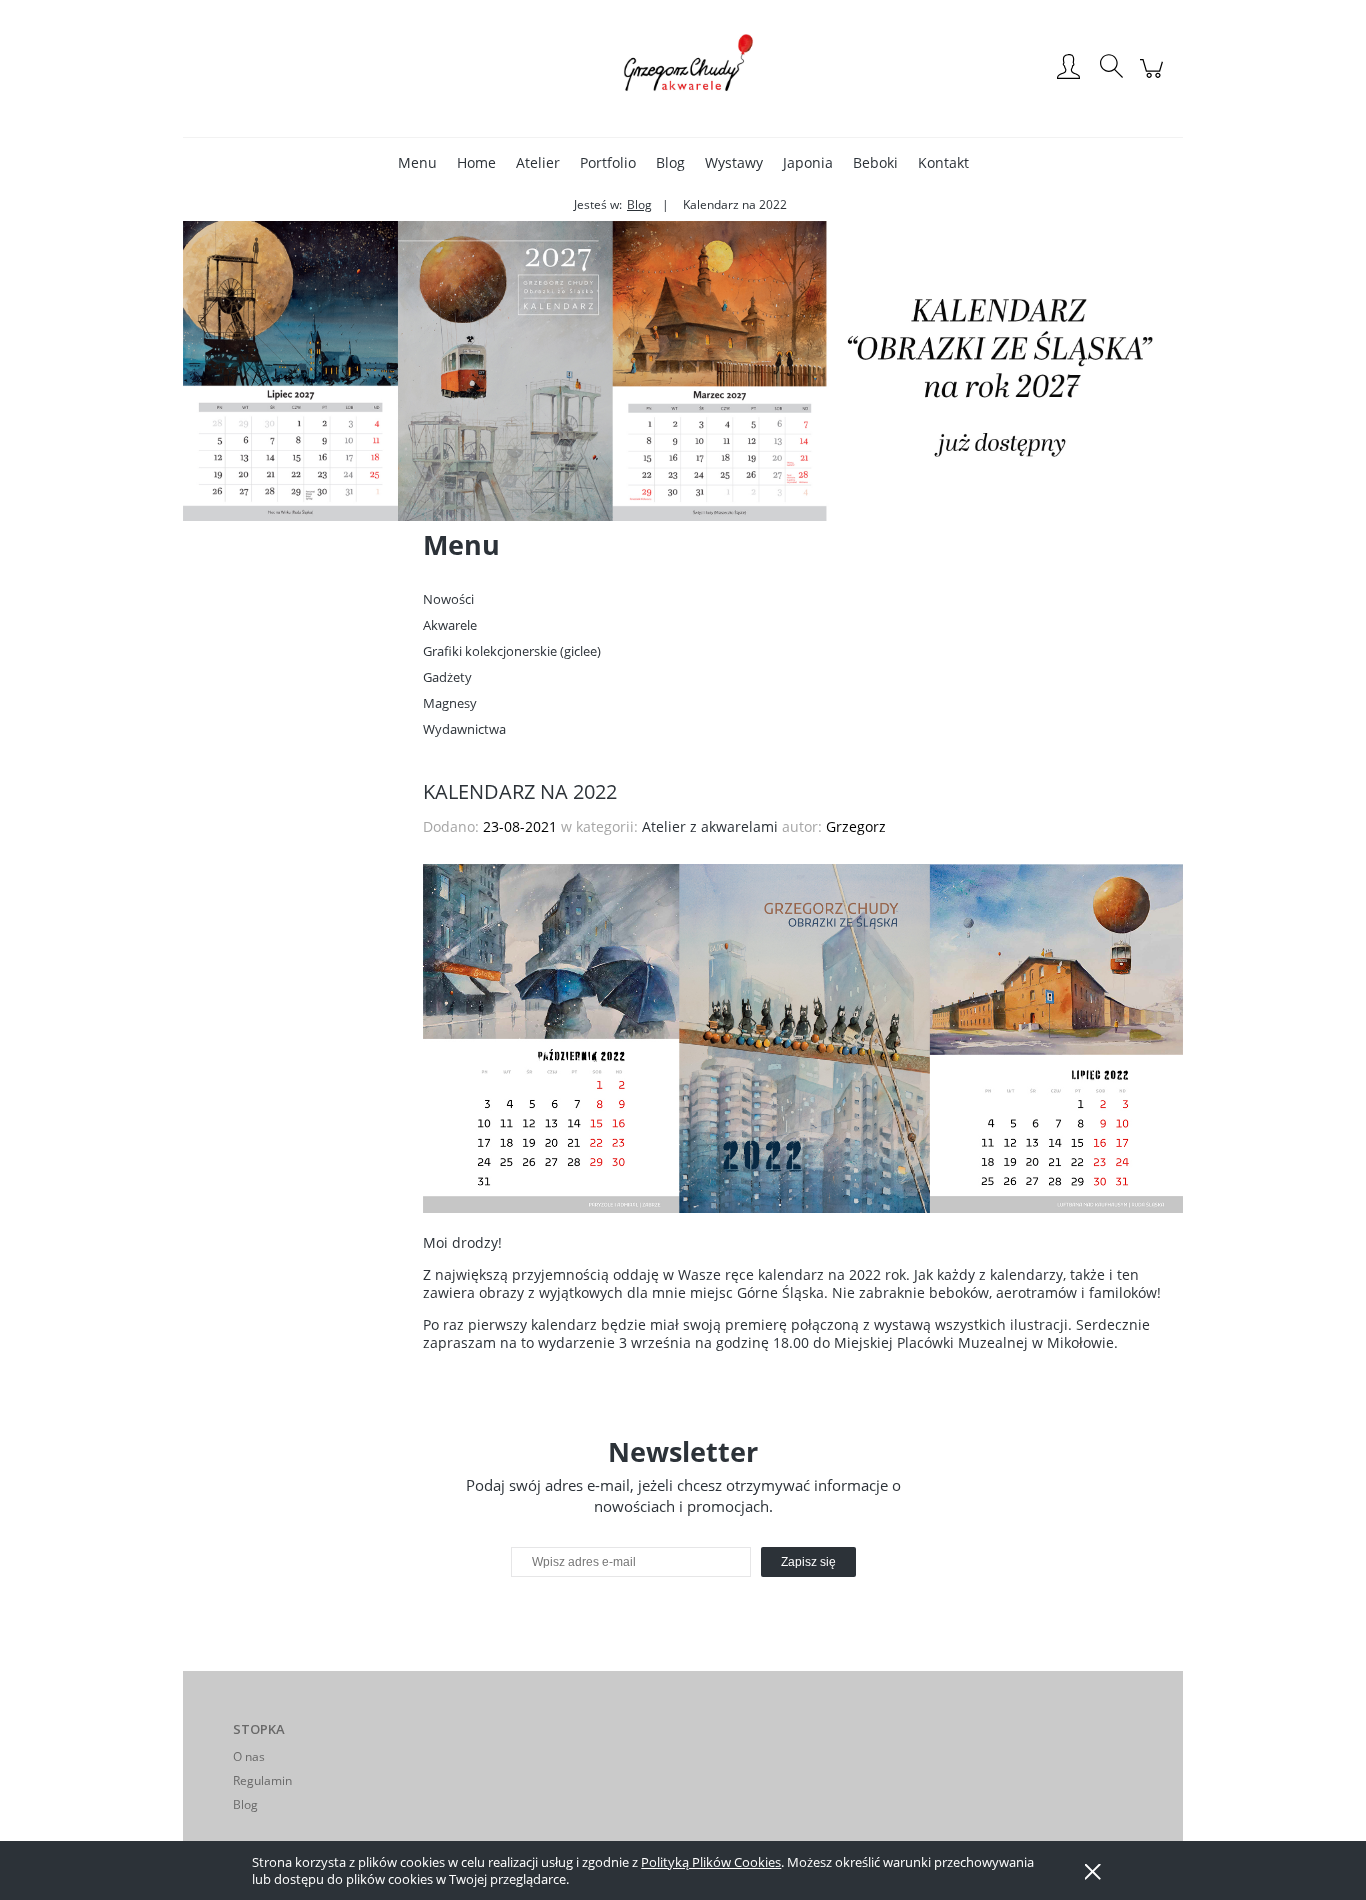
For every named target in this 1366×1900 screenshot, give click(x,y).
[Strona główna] (683, 68)
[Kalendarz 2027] (683, 369)
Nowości (448, 599)
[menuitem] (417, 162)
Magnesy (450, 703)
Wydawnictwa (464, 729)
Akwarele (450, 625)
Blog (245, 1804)
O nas (249, 1756)
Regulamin (262, 1780)
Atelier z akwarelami (710, 826)
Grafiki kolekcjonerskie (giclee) (512, 651)
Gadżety (447, 677)
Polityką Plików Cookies (711, 1862)
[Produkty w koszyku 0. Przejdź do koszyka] (1154, 78)
